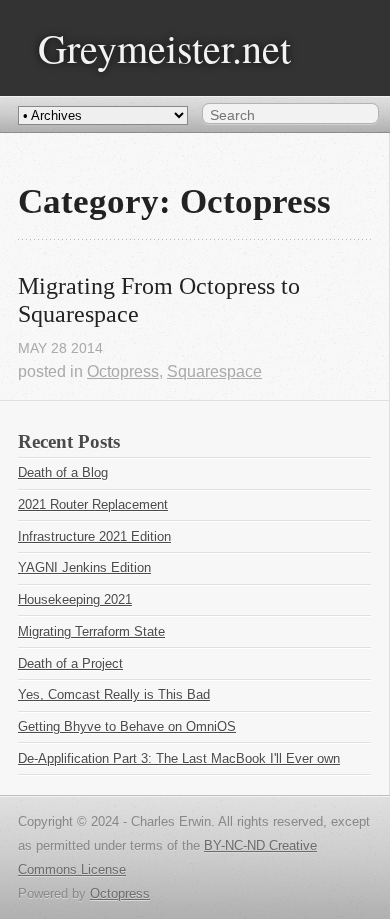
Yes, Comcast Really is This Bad (114, 694)
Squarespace (214, 371)
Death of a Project (70, 663)
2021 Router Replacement (93, 504)
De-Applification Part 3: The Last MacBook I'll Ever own (179, 758)
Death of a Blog (63, 472)
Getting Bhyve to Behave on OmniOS (127, 726)
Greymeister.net (164, 47)
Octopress (123, 371)
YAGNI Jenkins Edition (84, 567)
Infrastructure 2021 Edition (94, 536)
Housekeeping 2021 (75, 599)
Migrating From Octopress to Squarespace (162, 300)
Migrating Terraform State (91, 631)
